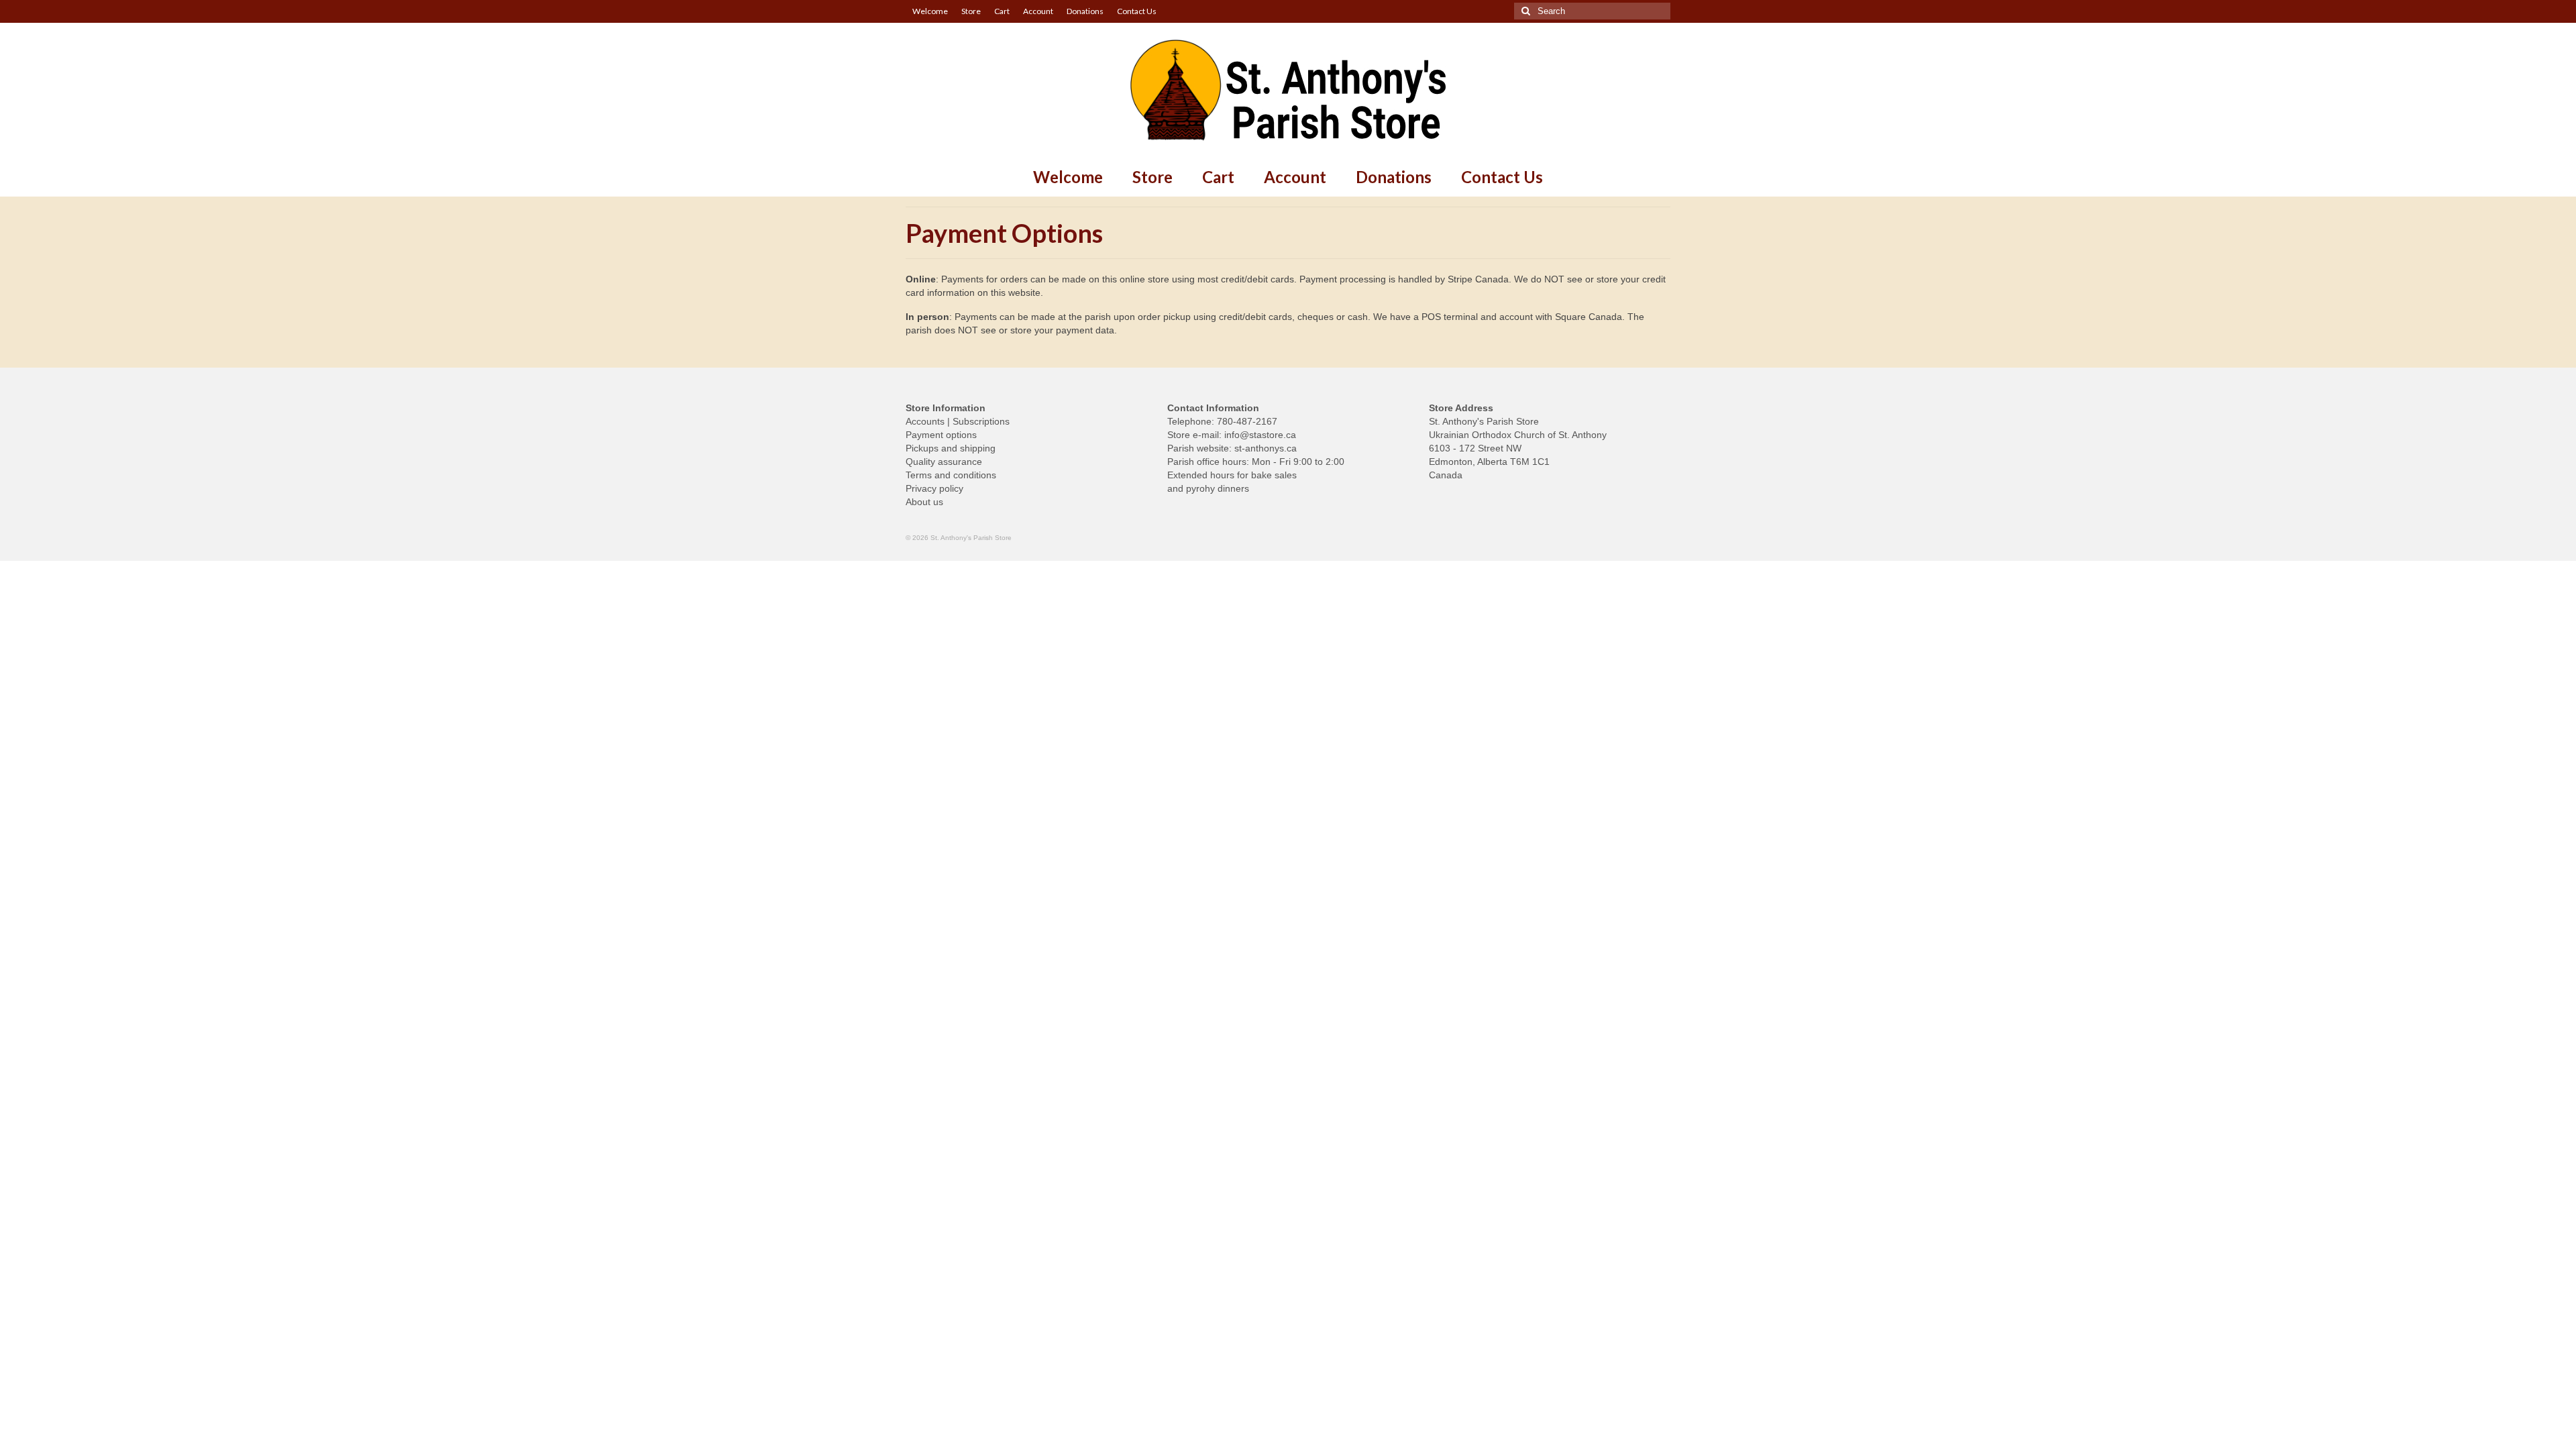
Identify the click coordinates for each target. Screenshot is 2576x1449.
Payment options (941, 435)
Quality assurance (944, 462)
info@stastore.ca (1260, 435)
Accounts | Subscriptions (958, 421)
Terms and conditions (951, 475)
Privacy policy (934, 488)
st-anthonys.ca (1266, 448)
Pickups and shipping (951, 448)
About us (924, 502)
